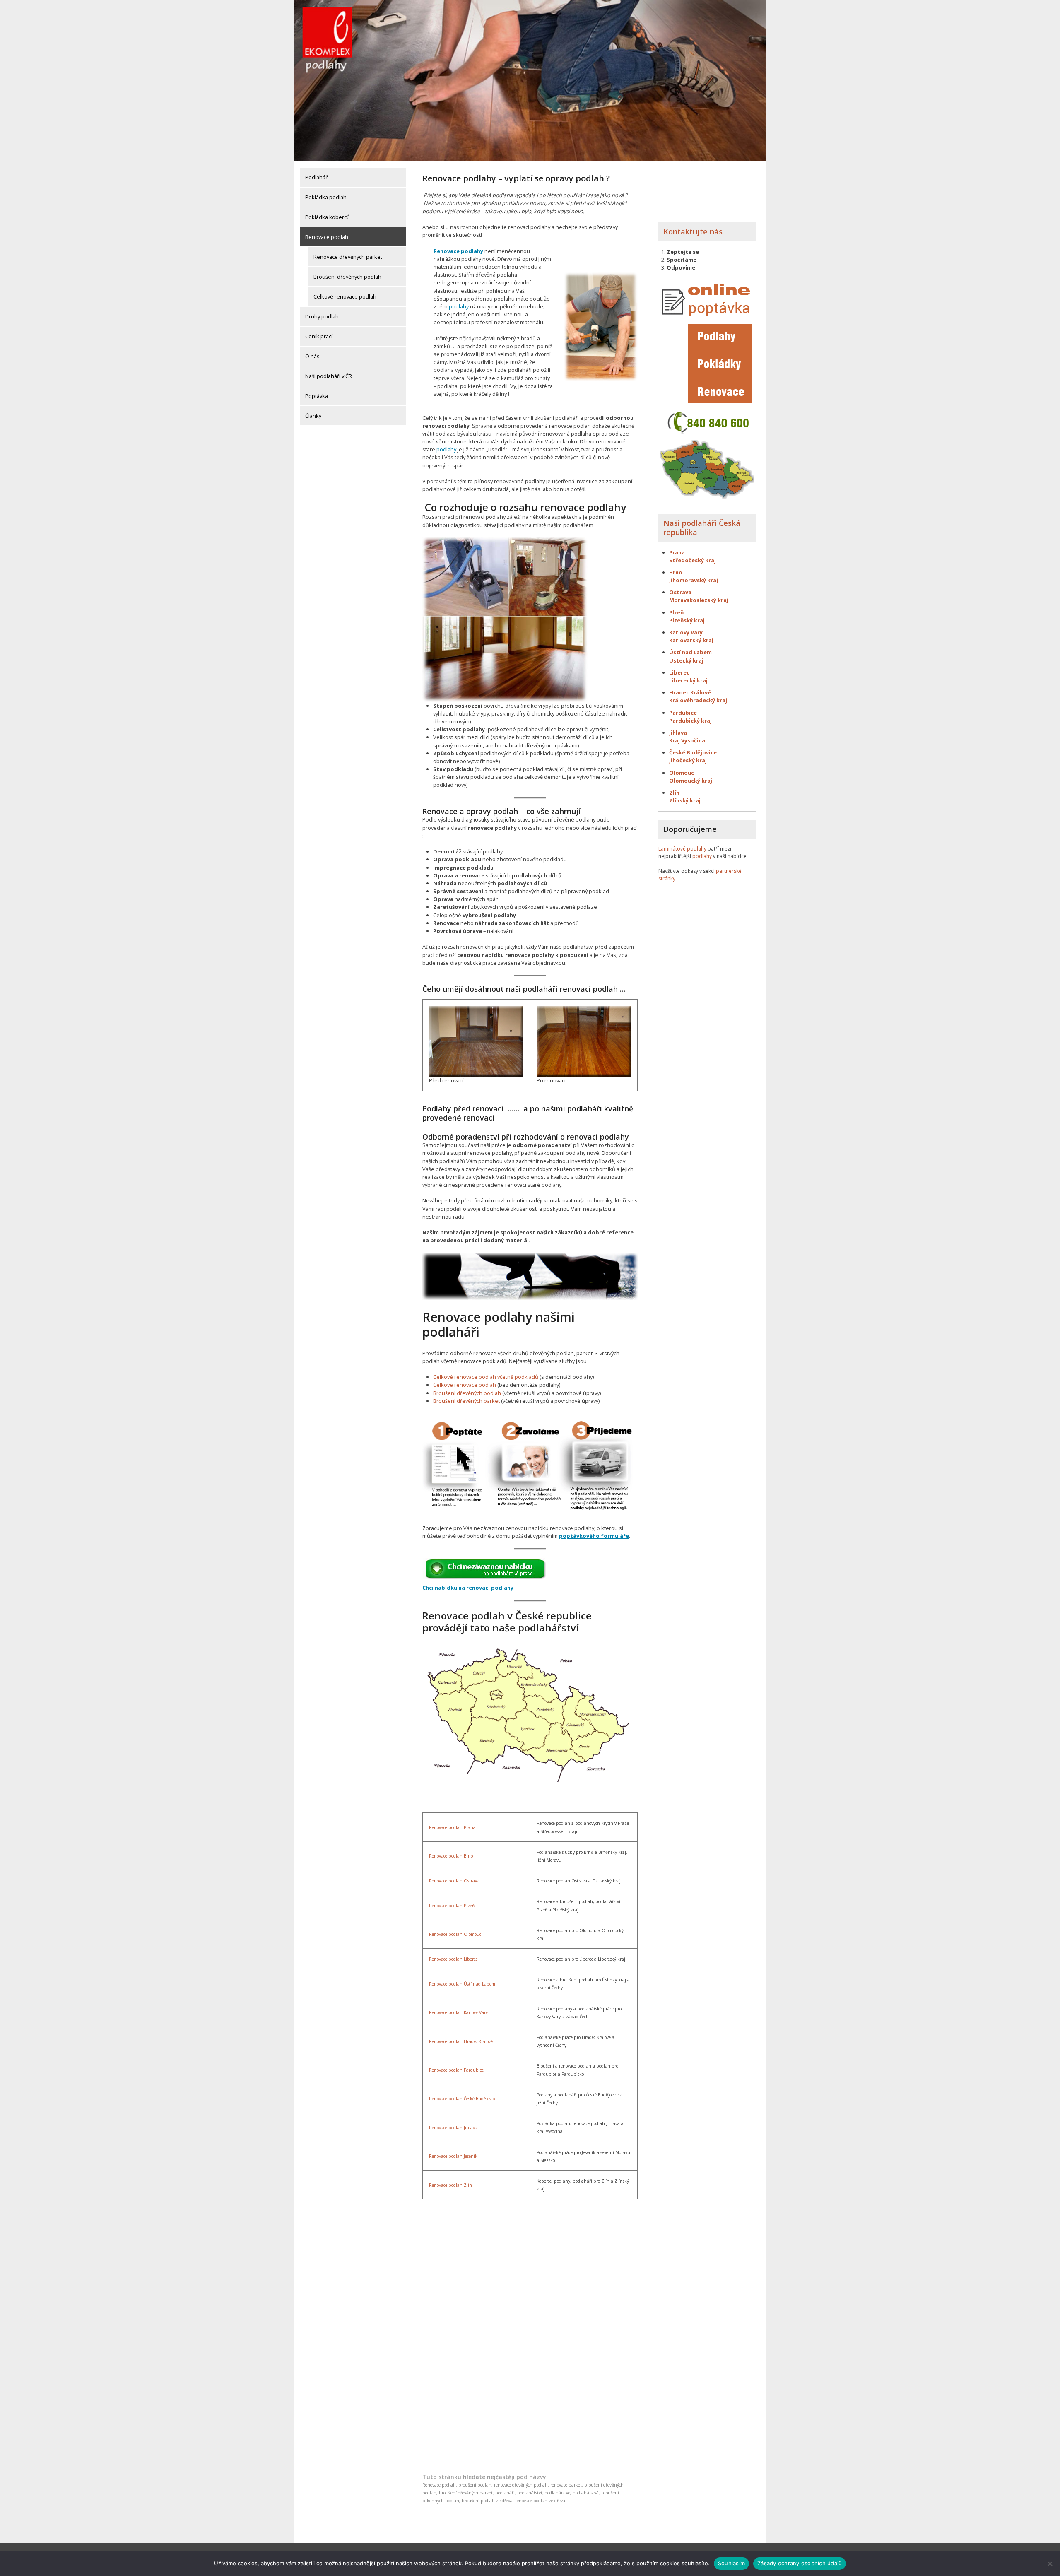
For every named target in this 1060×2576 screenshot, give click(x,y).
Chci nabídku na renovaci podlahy (468, 1588)
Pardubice (683, 713)
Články (313, 416)
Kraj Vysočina (687, 740)
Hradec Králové (690, 692)
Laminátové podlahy (682, 849)
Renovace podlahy (458, 251)
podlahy (459, 306)
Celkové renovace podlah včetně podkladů (486, 1377)
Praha (677, 552)
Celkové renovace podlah (345, 296)
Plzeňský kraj (687, 620)
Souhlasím (731, 2563)
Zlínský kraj (685, 800)
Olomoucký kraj (691, 781)
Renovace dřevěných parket (348, 257)
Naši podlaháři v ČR (329, 376)
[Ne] (1050, 2564)
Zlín (674, 793)
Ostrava (680, 592)
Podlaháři (317, 177)
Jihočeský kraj (688, 760)
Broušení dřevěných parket (466, 1401)
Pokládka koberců (328, 217)
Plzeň (676, 612)
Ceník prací (319, 336)
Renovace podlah (327, 237)
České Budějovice (693, 752)
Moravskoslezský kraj (699, 600)
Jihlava (678, 733)
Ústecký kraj (686, 660)
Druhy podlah (322, 316)
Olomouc (682, 773)
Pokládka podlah (326, 197)
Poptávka (317, 396)
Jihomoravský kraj (694, 580)
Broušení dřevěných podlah (347, 277)
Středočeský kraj (693, 560)
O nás (312, 356)
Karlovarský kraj (691, 640)
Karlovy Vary (686, 632)
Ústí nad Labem (690, 652)
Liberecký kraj (688, 680)
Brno (676, 572)
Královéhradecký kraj (698, 700)
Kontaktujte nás (693, 231)
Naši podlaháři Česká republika (702, 528)
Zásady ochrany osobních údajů (800, 2563)
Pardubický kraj (690, 721)
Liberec (679, 672)
